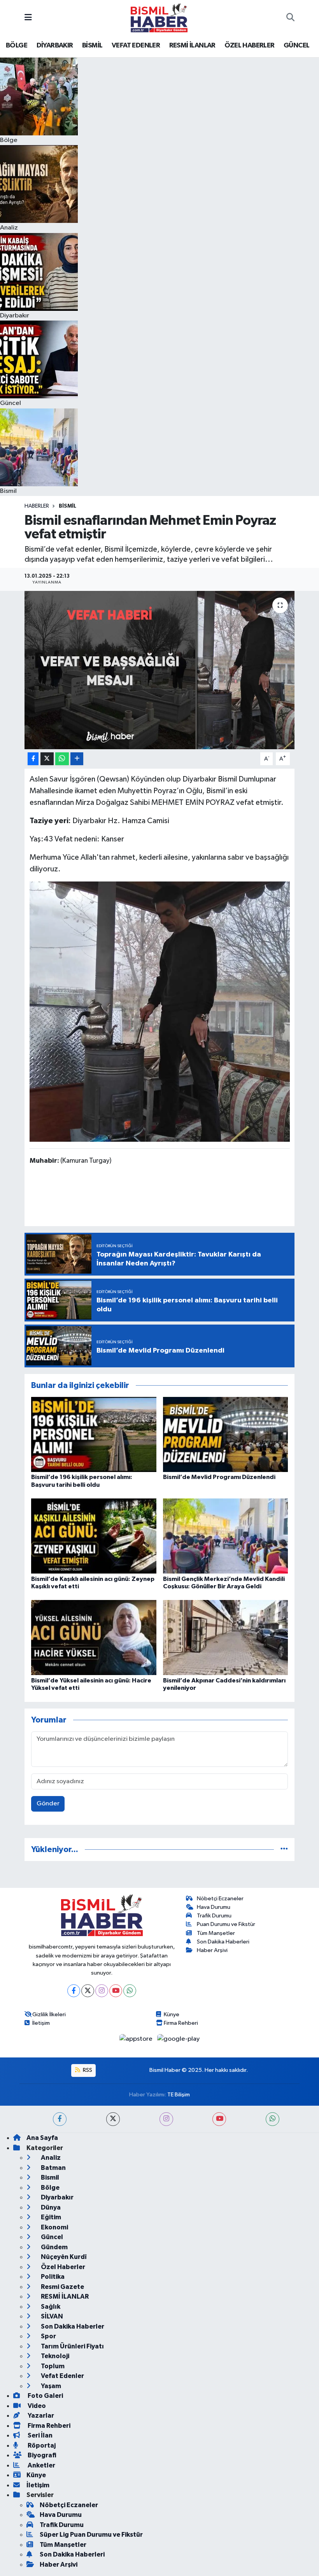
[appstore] (137, 2039)
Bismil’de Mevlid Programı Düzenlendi (219, 1477)
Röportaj (41, 2445)
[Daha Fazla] (77, 759)
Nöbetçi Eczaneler (220, 1899)
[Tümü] (284, 1850)
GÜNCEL (296, 46)
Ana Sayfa (42, 2138)
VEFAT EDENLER (136, 46)
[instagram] (166, 2119)
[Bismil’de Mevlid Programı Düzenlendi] (226, 1434)
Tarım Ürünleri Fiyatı (72, 2346)
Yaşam (50, 2386)
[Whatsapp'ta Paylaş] (62, 759)
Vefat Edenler (62, 2376)
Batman (53, 2168)
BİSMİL (92, 46)
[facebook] (60, 2119)
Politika (52, 2277)
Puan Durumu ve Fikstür (226, 1924)
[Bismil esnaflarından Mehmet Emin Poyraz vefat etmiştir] (160, 670)
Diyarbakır (57, 2197)
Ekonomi (54, 2227)
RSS (87, 2070)
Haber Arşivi (212, 1950)
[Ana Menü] (28, 18)
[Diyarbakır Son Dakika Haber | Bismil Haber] (159, 18)
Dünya (50, 2207)
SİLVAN (51, 2316)
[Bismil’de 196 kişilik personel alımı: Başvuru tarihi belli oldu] (94, 1434)
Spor (48, 2336)
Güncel (51, 2237)
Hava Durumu (214, 1907)
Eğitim (50, 2217)
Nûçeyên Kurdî (63, 2257)
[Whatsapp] (130, 1991)
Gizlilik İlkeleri (49, 2014)
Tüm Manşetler (216, 1933)
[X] (88, 1991)
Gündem (54, 2247)
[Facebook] (74, 1991)
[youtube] (219, 2119)
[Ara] (290, 18)
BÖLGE (17, 46)
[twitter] (113, 2119)
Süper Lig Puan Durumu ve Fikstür (91, 2535)
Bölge (50, 2188)
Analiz (50, 2158)
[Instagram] (102, 1991)
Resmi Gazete (62, 2287)
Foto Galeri (45, 2396)
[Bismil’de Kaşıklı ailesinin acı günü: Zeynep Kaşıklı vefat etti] (94, 1536)
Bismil (67, 506)
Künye (172, 2014)
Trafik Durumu (214, 1916)
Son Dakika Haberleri (223, 1942)
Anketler (41, 2465)
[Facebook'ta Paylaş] (33, 759)
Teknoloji (54, 2356)
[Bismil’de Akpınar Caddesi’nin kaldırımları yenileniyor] (226, 1638)
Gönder (48, 1804)
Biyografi (41, 2455)
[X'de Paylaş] (47, 759)
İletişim (41, 2023)
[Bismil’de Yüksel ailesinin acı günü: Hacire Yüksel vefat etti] (94, 1638)
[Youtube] (116, 1991)
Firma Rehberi (181, 2023)
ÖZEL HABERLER (249, 46)
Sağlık (50, 2307)
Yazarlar (40, 2416)
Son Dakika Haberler (72, 2326)
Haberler (37, 506)
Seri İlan (39, 2435)
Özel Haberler (62, 2267)
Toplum (52, 2366)
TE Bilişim (179, 2095)
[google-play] (179, 2039)
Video (36, 2406)
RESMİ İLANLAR (192, 46)
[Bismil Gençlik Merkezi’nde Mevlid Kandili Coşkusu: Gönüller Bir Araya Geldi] (226, 1536)
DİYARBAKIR (55, 46)
